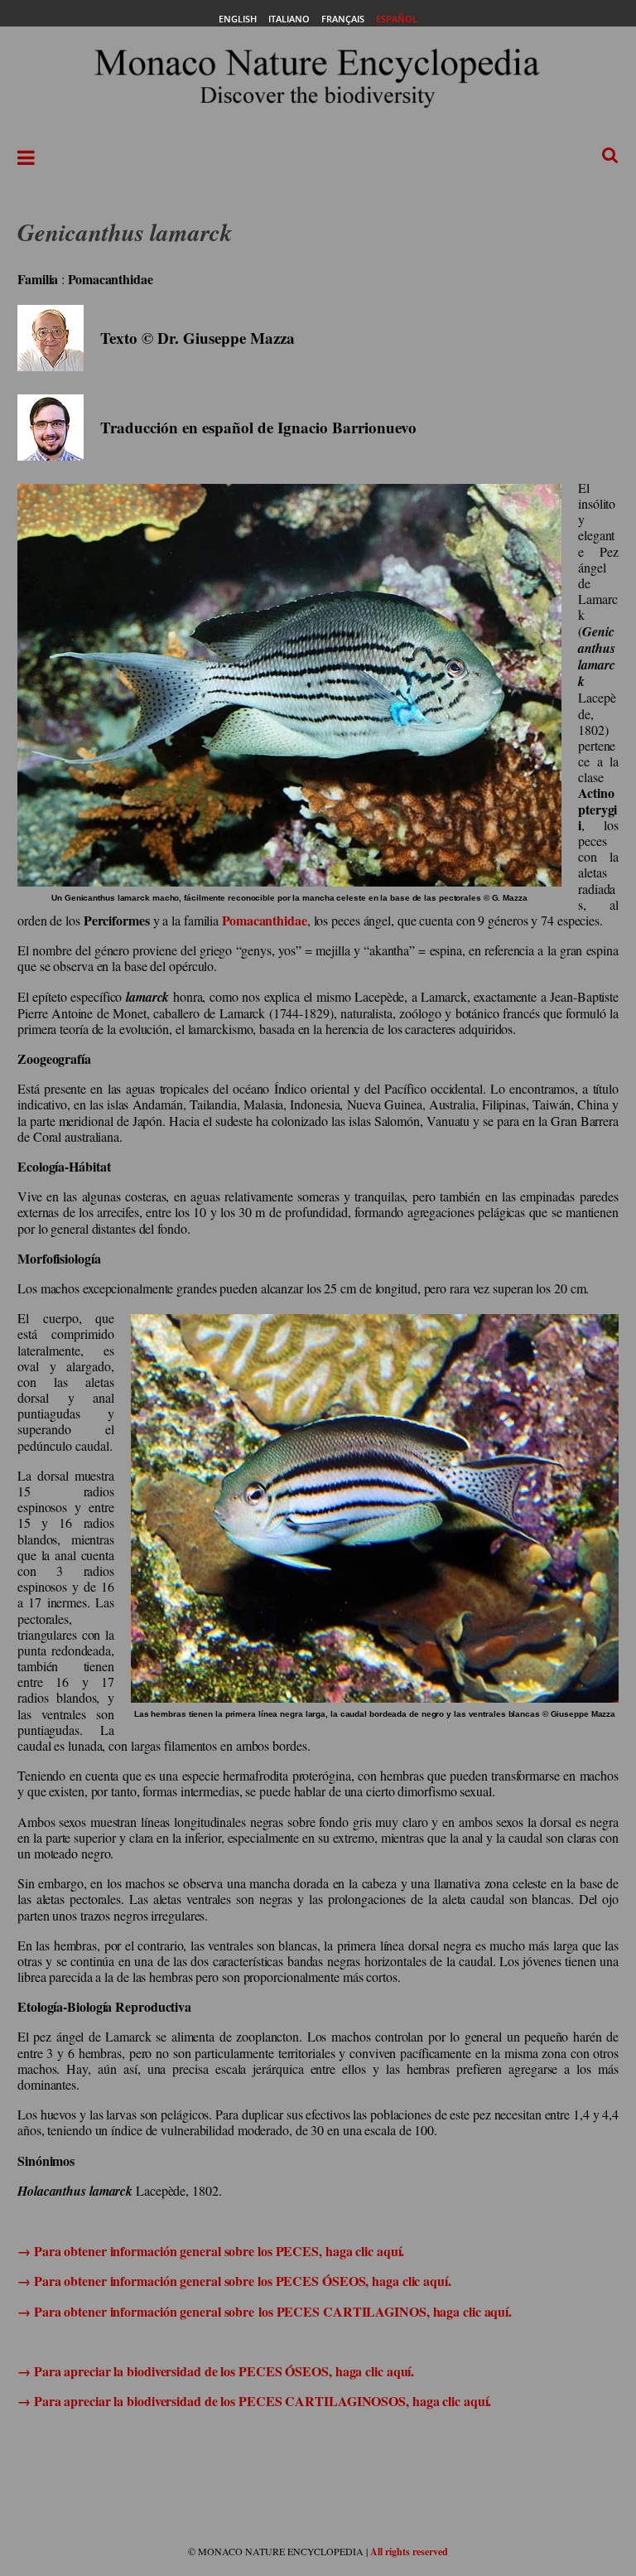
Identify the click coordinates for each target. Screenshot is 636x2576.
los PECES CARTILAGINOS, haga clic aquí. (385, 2311)
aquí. (389, 2251)
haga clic (349, 2251)
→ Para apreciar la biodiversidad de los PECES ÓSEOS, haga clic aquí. (216, 2371)
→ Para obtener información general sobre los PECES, (171, 2251)
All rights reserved (409, 2552)
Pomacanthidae (265, 920)
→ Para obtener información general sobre (138, 2311)
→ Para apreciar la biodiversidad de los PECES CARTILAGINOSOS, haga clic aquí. (254, 2401)
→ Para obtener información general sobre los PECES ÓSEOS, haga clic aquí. (234, 2281)
